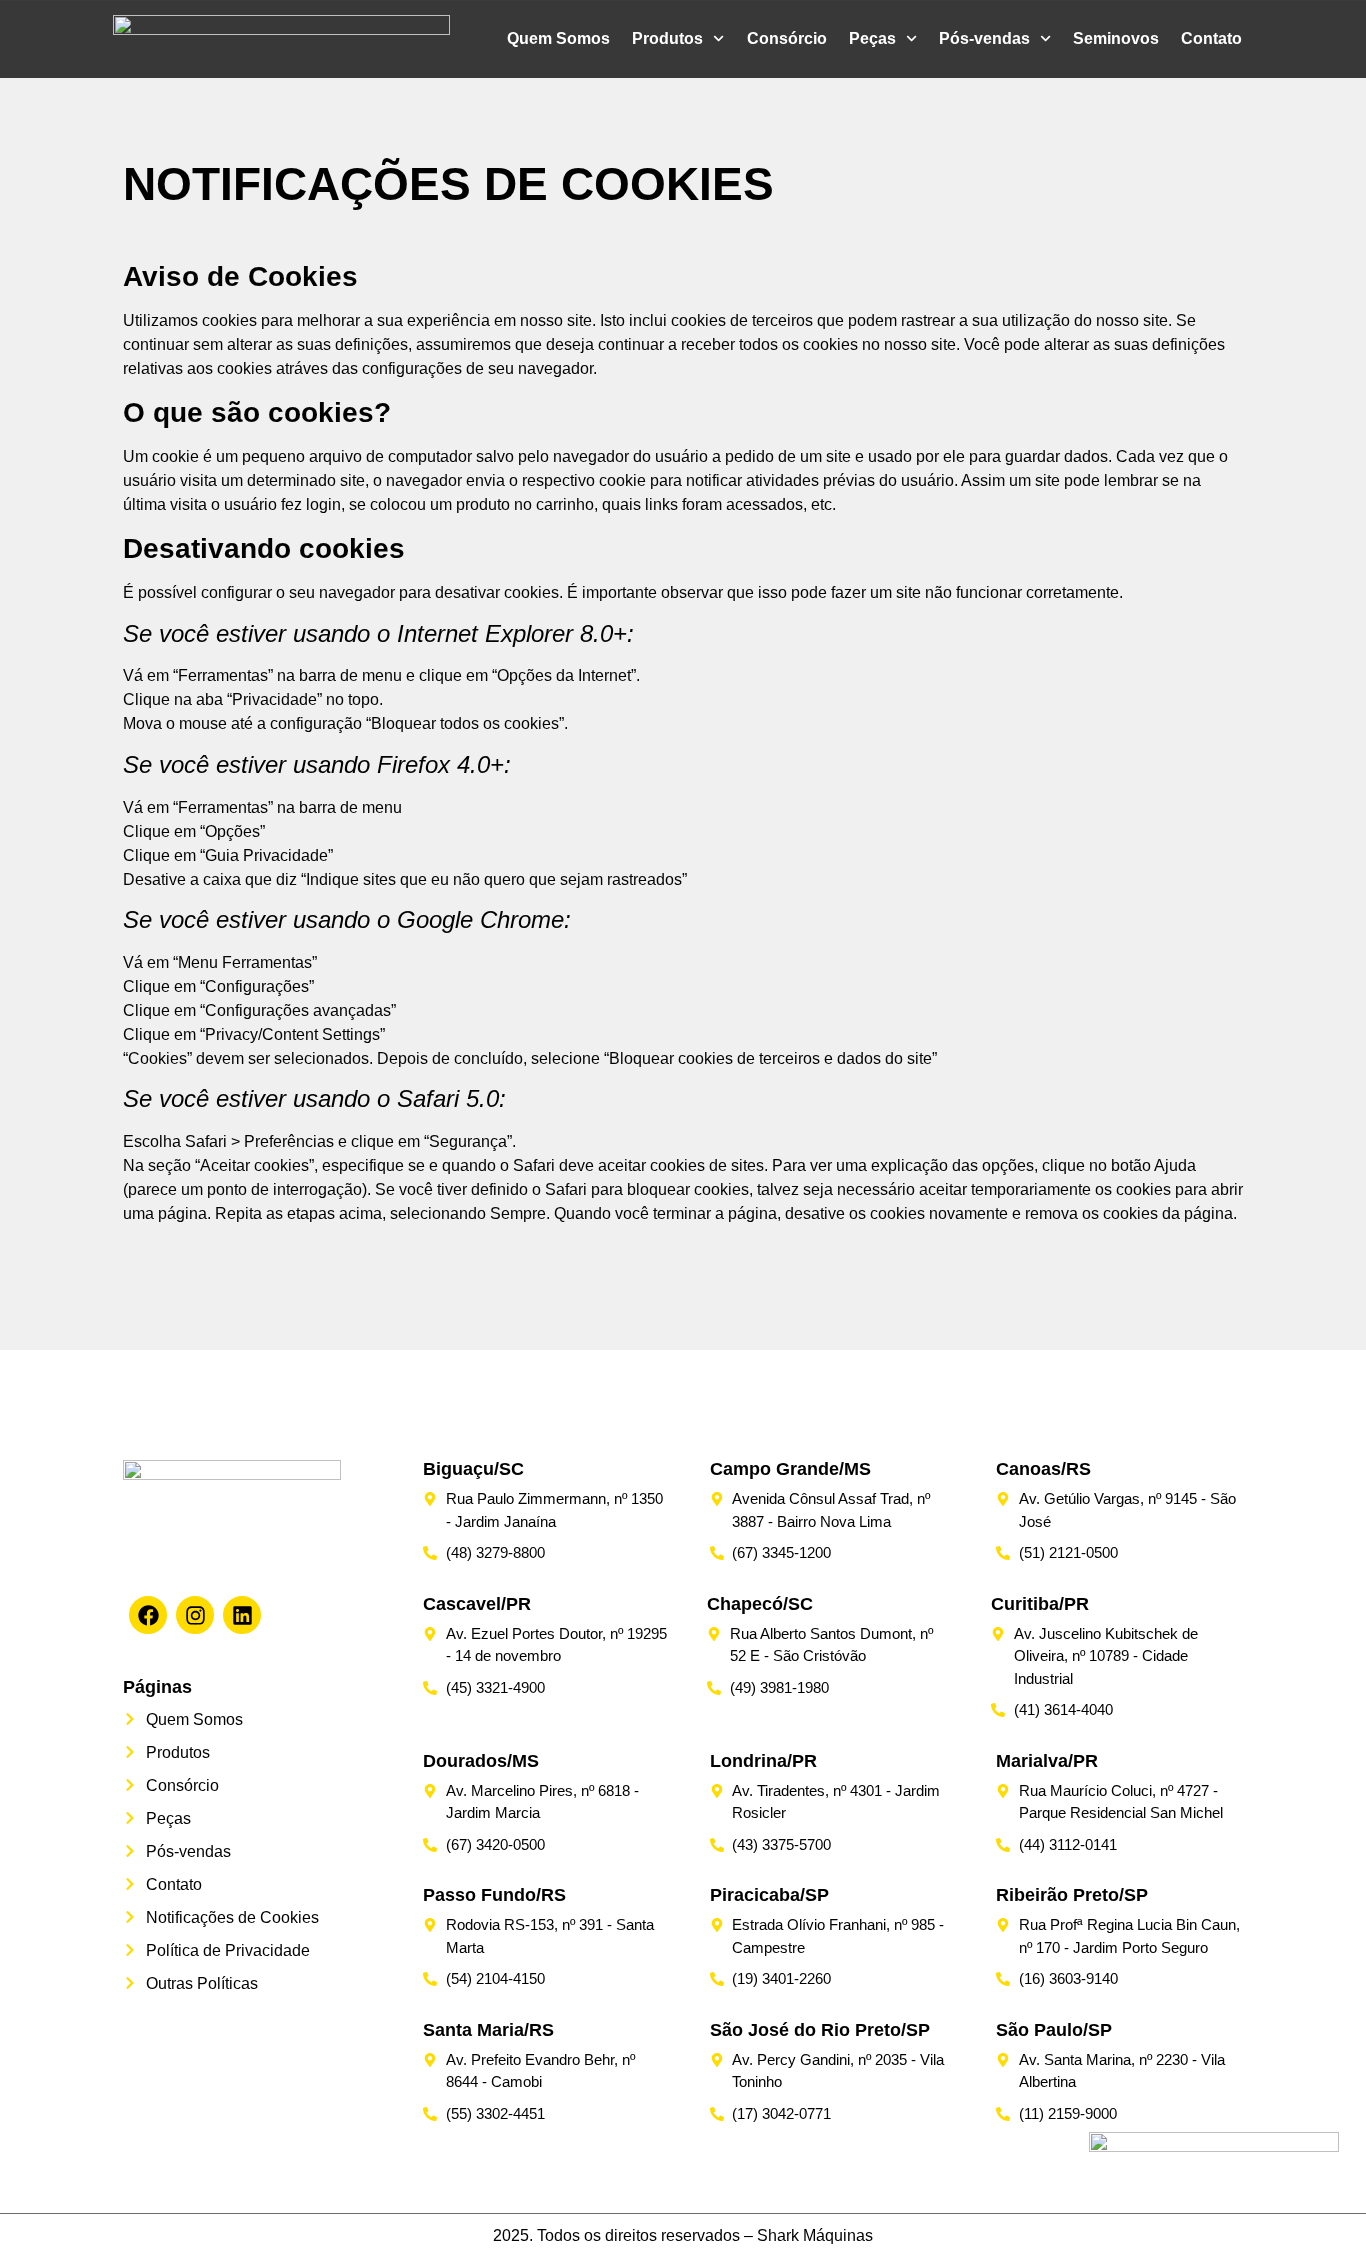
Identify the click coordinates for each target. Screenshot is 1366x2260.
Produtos (667, 38)
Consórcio (787, 38)
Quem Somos (558, 38)
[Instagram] (195, 1615)
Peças (872, 38)
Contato (1211, 38)
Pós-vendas (984, 38)
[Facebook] (148, 1615)
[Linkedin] (242, 1615)
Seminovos (1116, 38)
